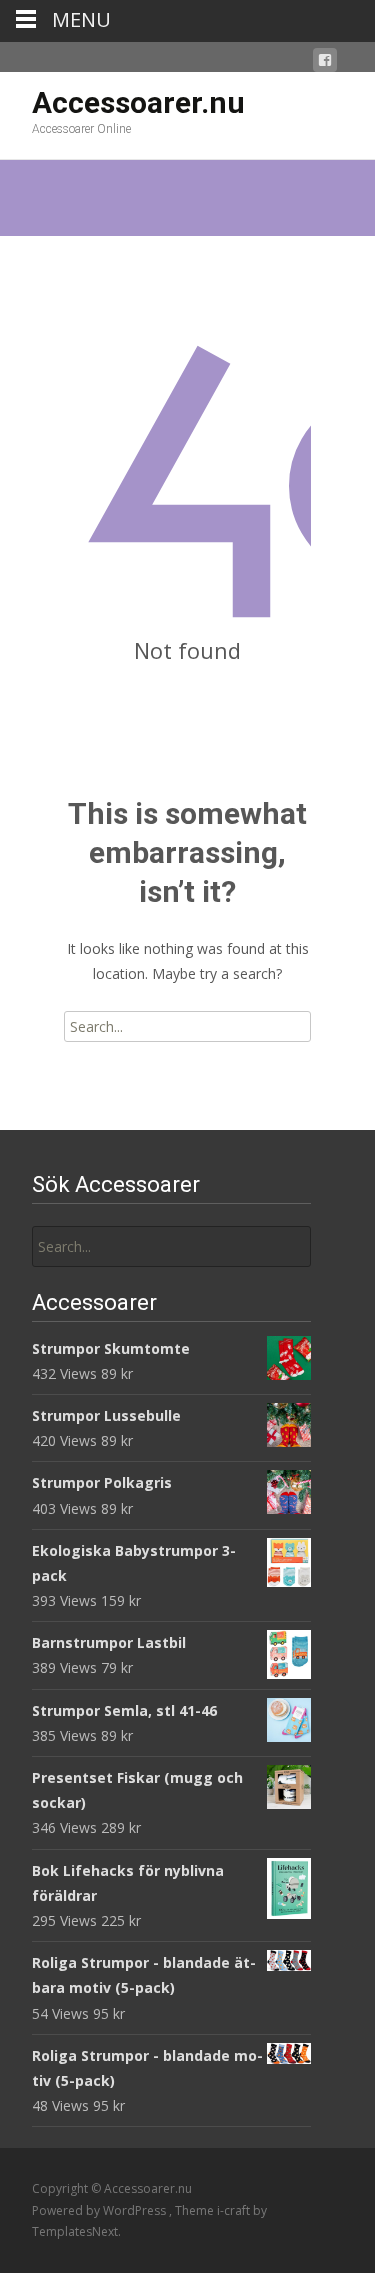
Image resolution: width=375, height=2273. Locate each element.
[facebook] (325, 63)
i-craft (235, 2210)
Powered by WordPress (100, 2210)
